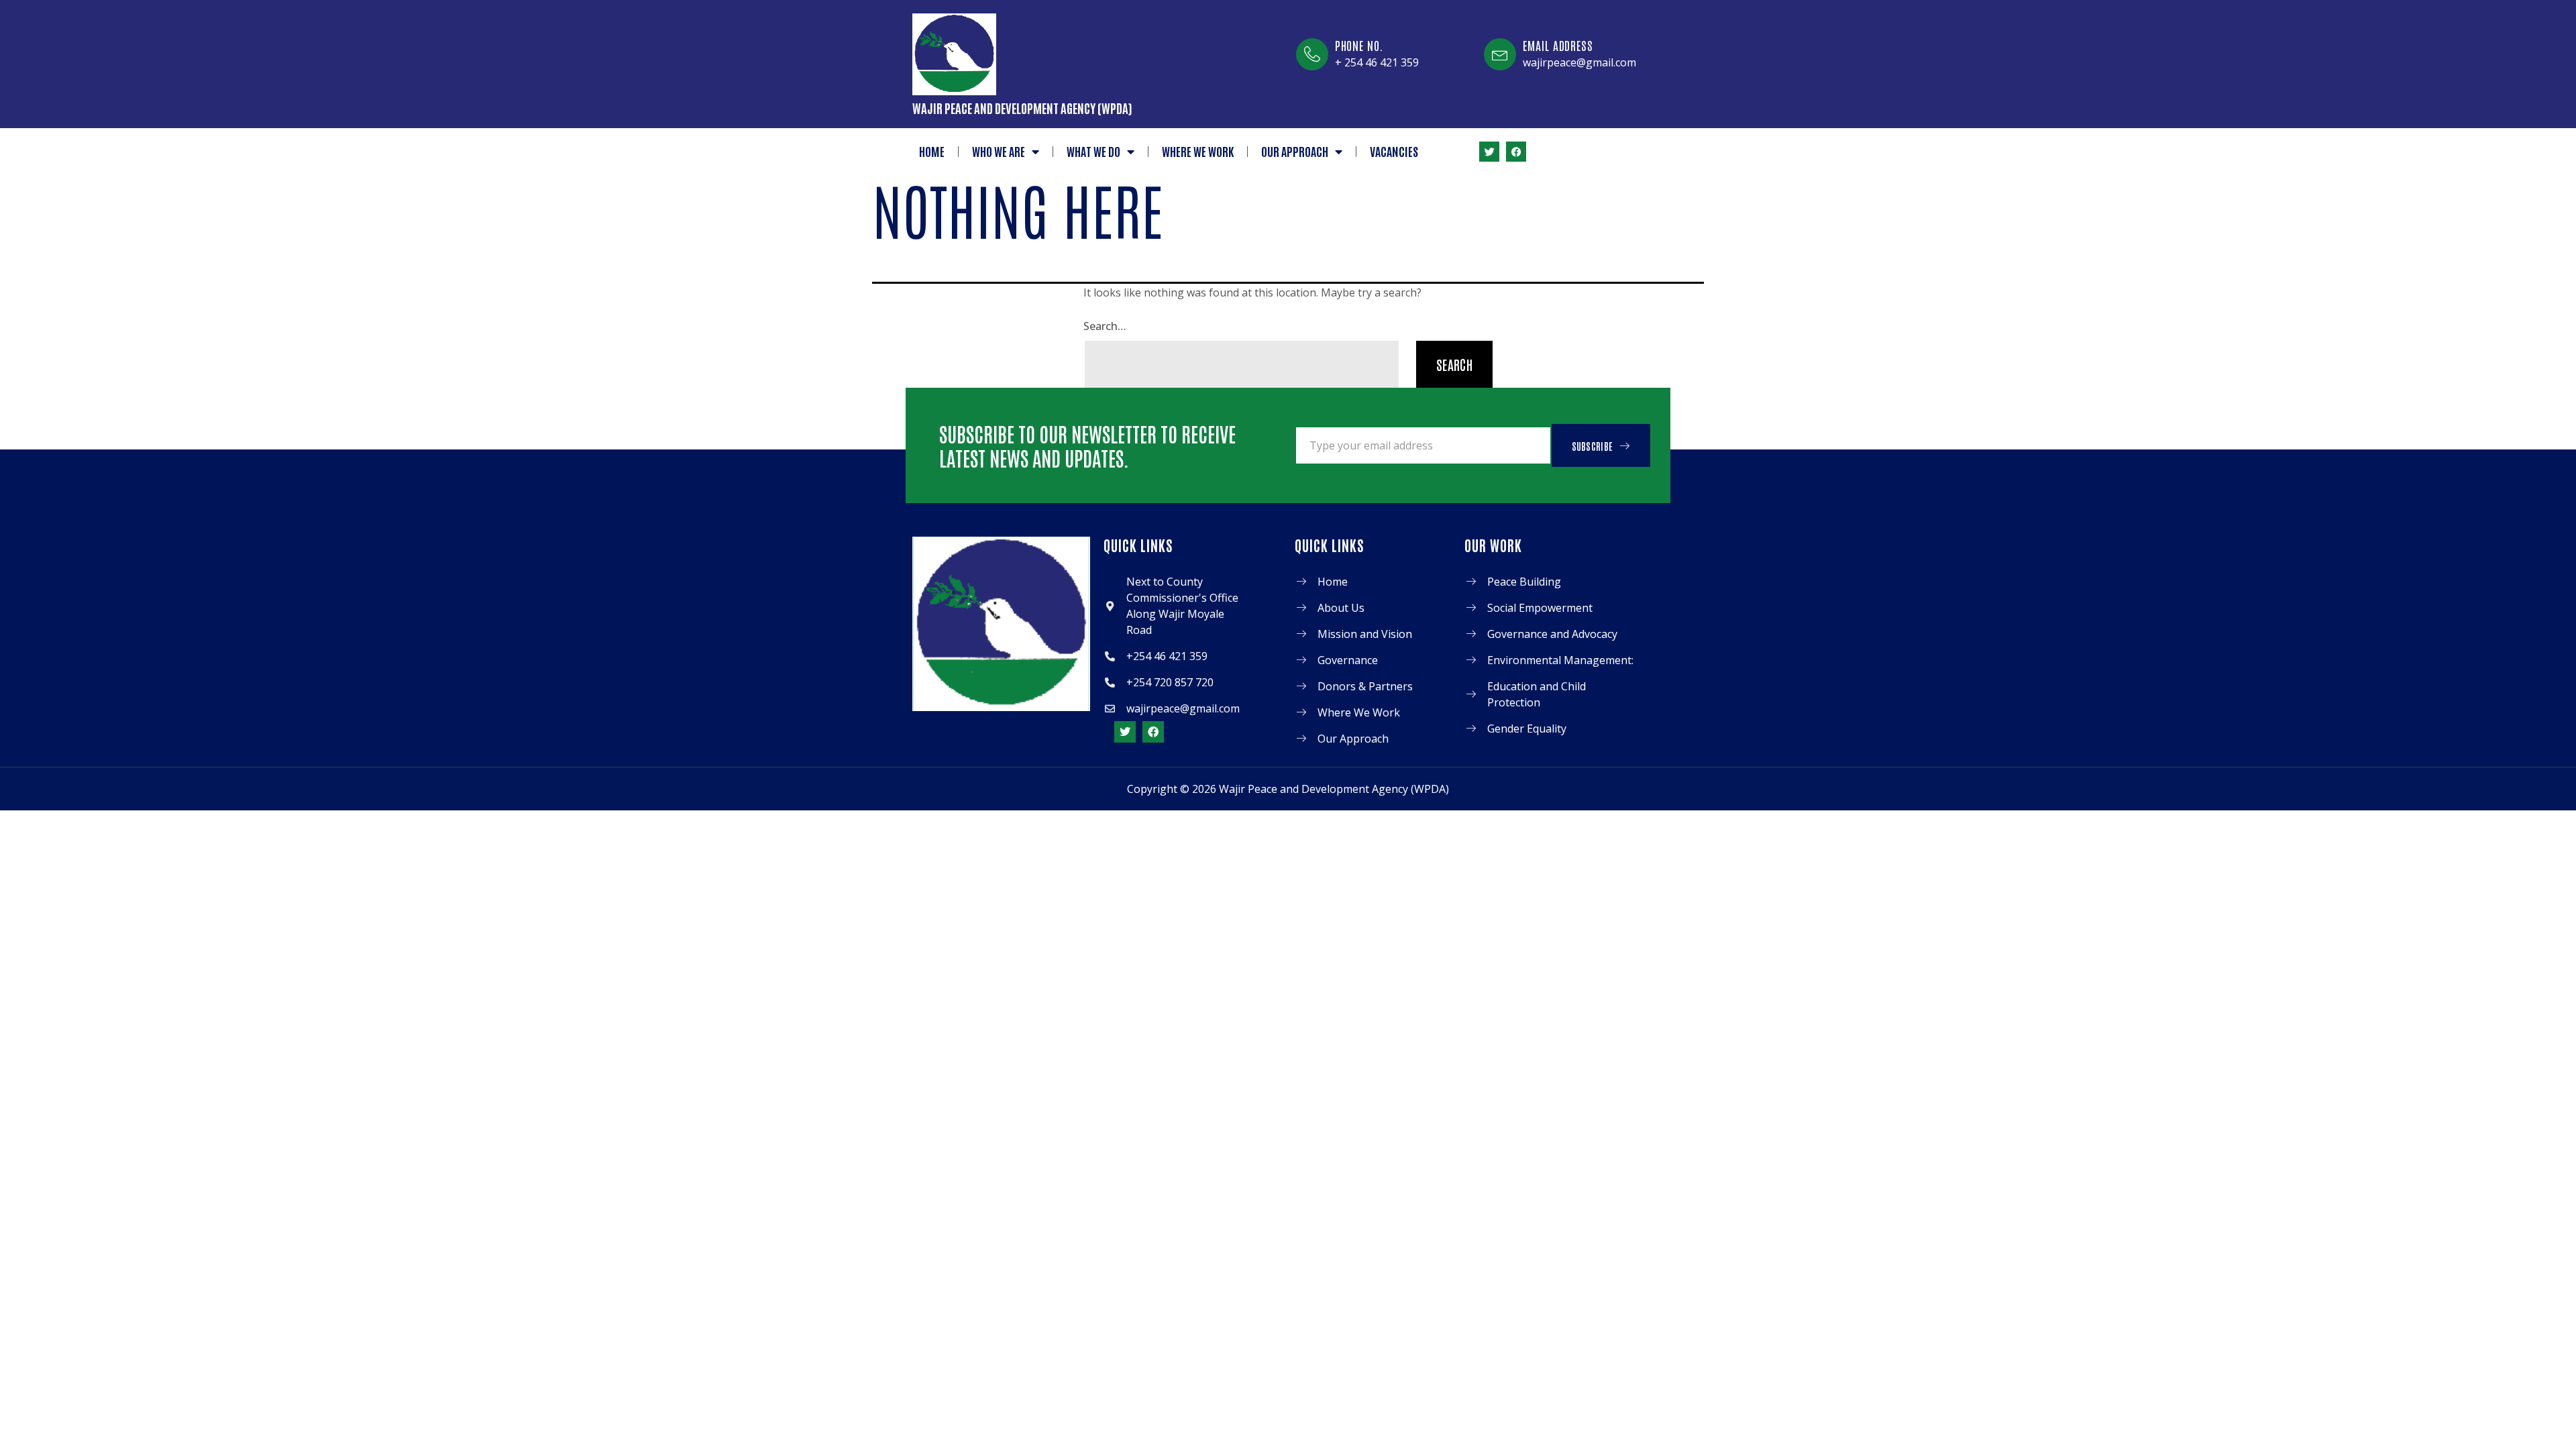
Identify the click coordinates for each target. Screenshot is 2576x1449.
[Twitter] (1489, 152)
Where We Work (1198, 151)
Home (932, 151)
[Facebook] (1516, 152)
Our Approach (1295, 151)
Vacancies (1394, 151)
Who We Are (999, 151)
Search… (1105, 326)
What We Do (1093, 151)
